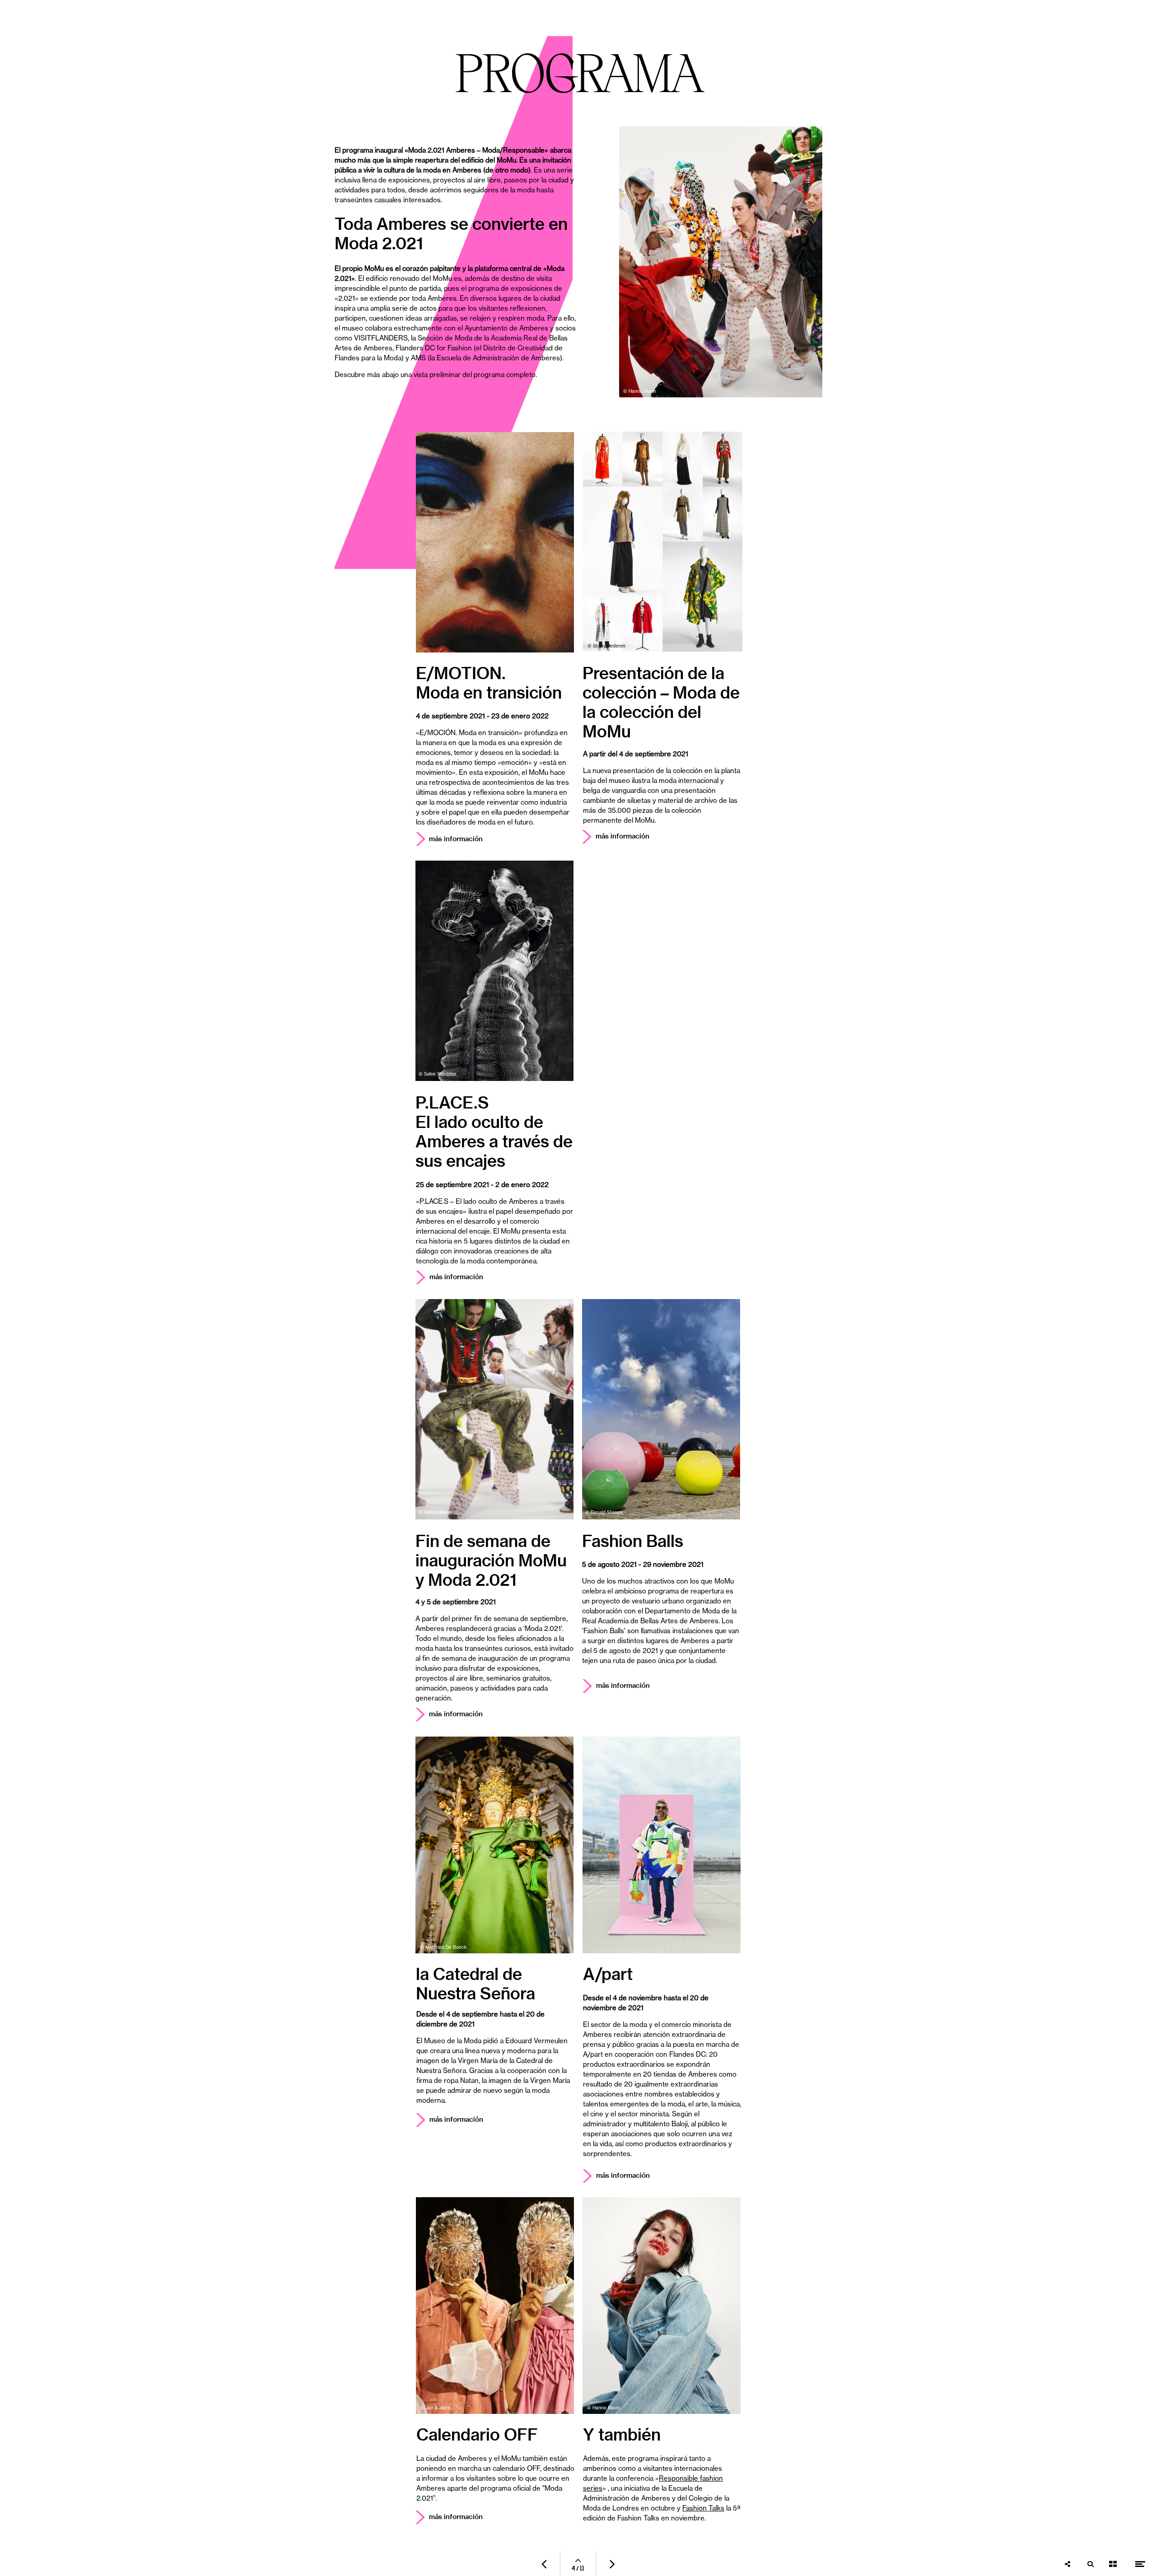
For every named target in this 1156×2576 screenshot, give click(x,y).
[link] (468, 1277)
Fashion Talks (638, 2518)
